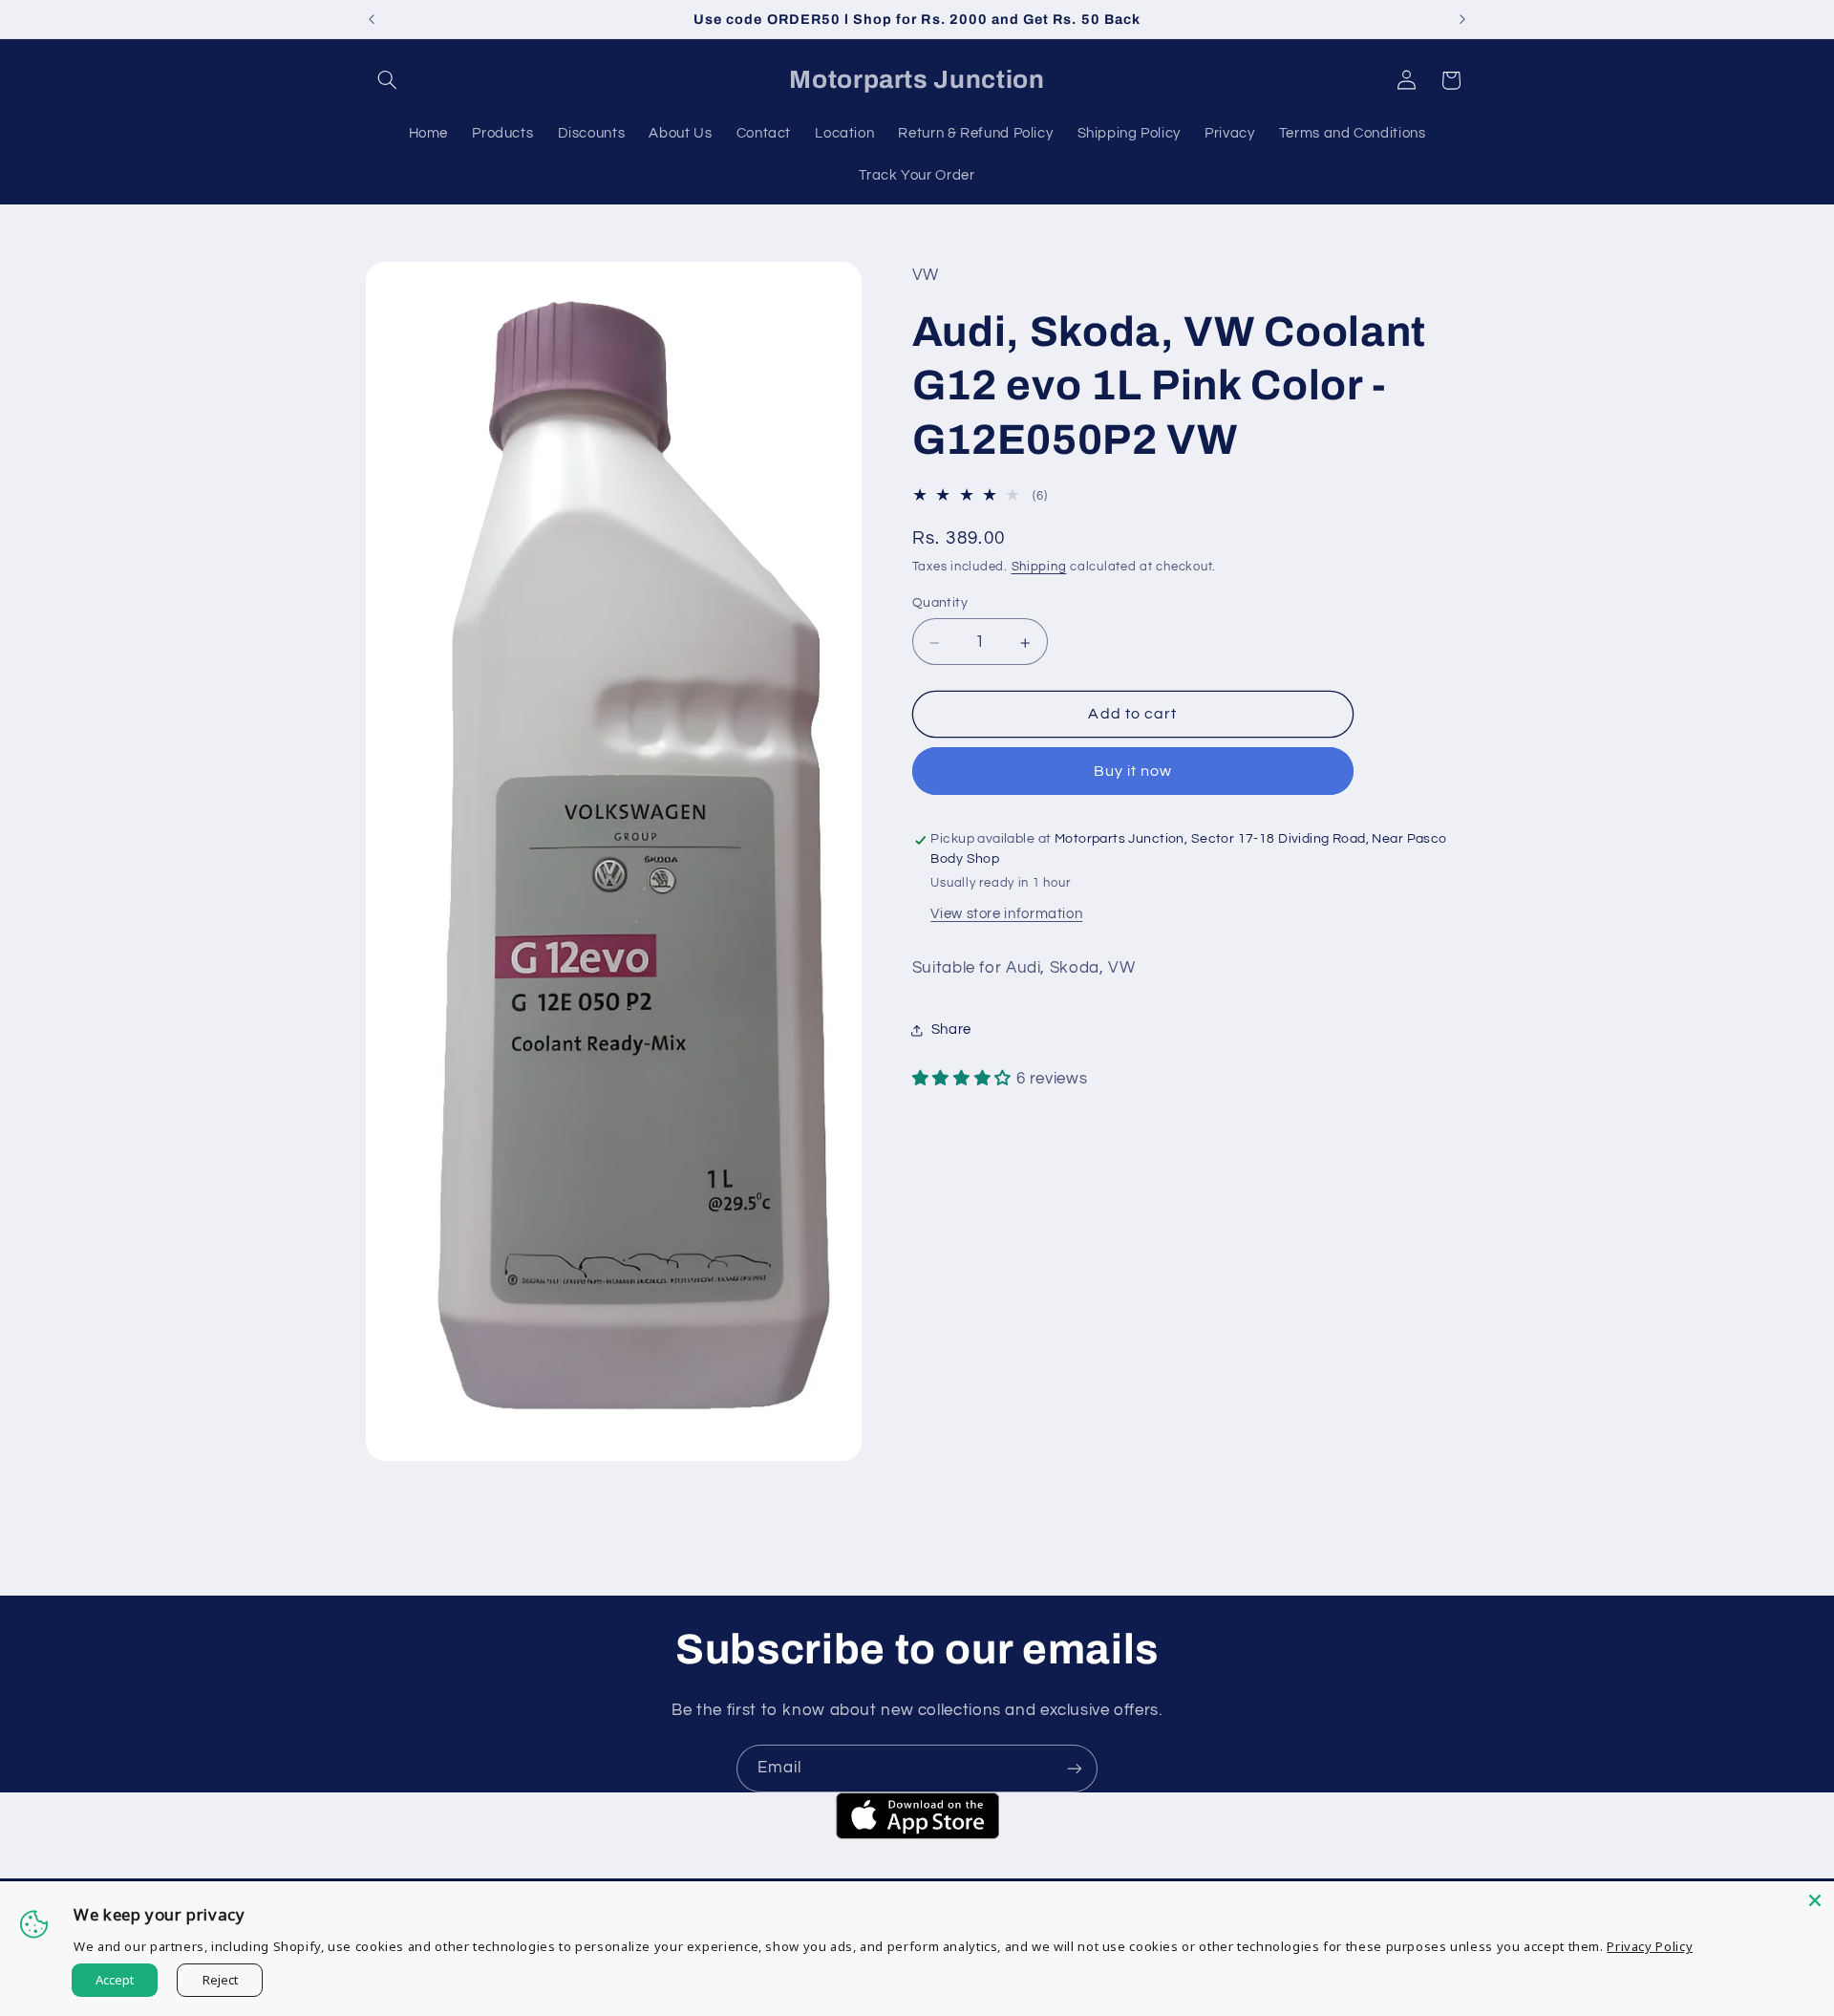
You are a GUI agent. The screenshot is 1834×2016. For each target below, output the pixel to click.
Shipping (1039, 568)
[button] (388, 80)
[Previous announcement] (372, 19)
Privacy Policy (1650, 1946)
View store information (1006, 915)
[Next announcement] (1462, 19)
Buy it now (1133, 772)
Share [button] (951, 1030)
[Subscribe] (1075, 1768)
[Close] (1815, 1900)
